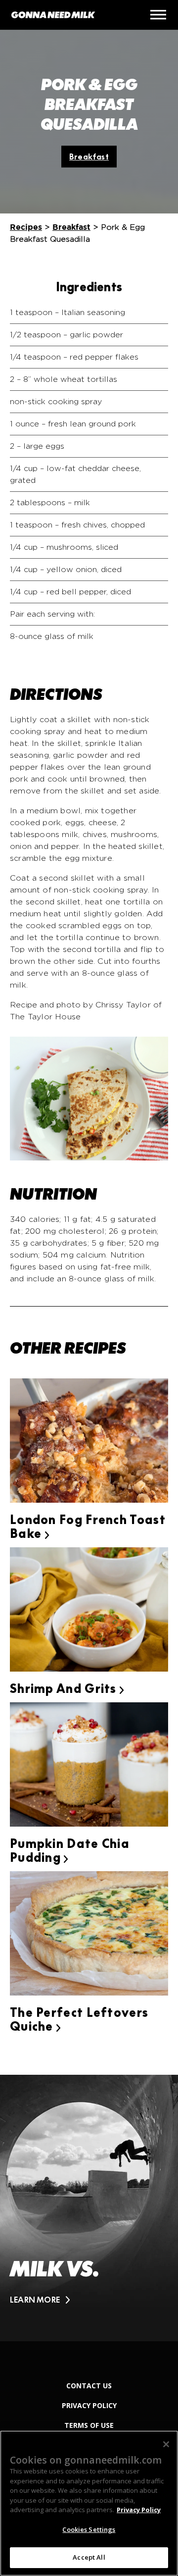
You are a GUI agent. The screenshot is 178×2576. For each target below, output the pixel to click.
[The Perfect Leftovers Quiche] (89, 1935)
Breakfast (89, 157)
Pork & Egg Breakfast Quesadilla (89, 105)
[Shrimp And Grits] (89, 1611)
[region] (89, 2503)
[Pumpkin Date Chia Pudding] (89, 1766)
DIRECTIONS (56, 694)
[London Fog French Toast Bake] (89, 1442)
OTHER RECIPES (68, 1348)
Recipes (26, 227)
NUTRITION (53, 1194)
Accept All (89, 2557)
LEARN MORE (35, 2300)
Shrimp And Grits (67, 1689)
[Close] (166, 2444)
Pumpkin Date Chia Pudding (70, 1851)
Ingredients (89, 287)
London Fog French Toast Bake (88, 1527)
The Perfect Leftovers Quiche (79, 2020)
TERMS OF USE (89, 2425)
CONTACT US (89, 2386)
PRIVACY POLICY (89, 2405)
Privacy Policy (139, 2510)
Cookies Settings (89, 2529)
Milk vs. (54, 2269)
